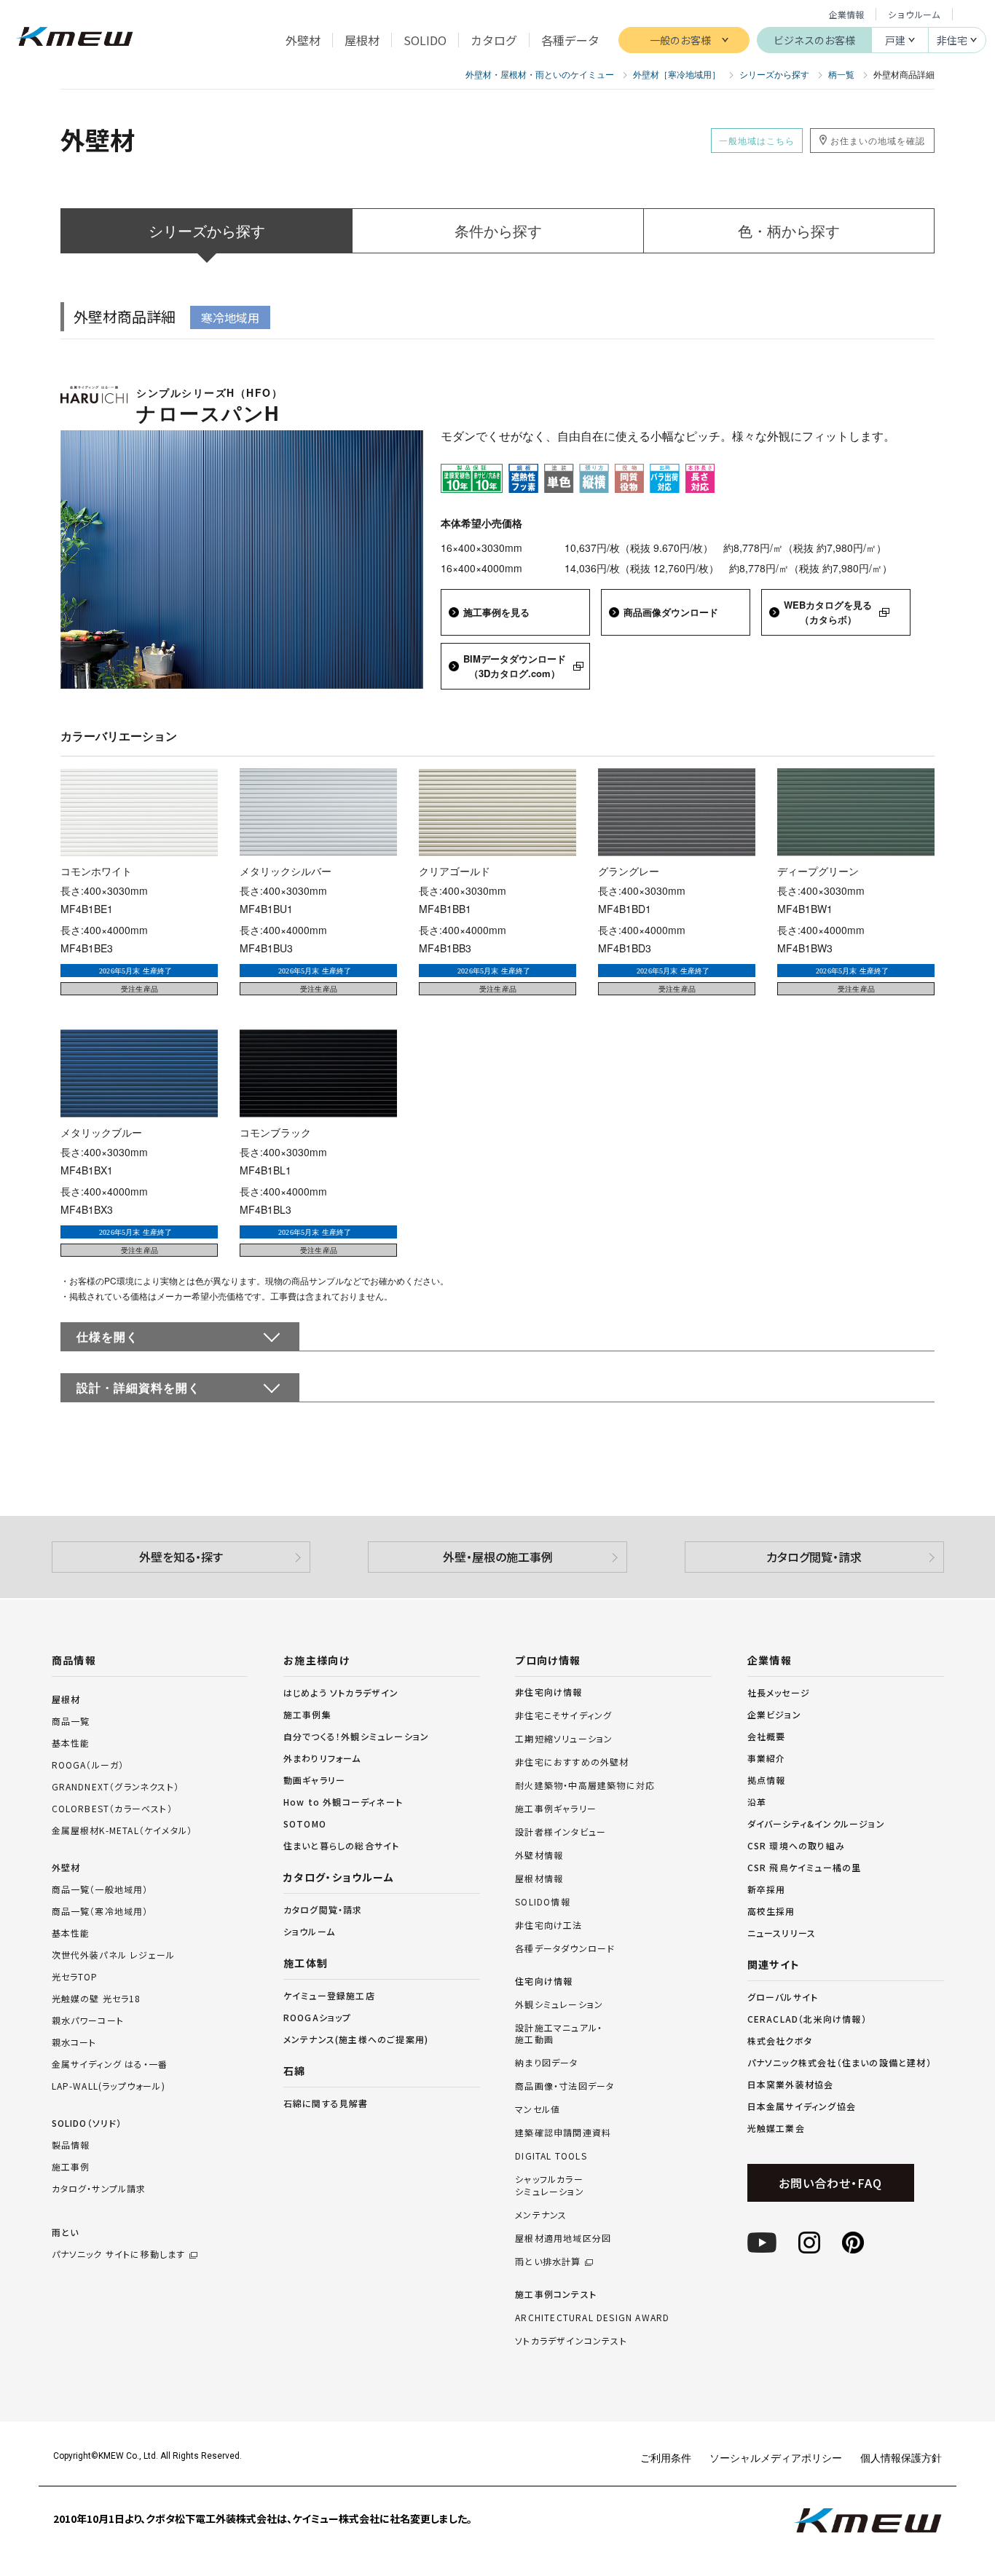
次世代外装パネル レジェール (114, 1955)
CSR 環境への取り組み (796, 1845)
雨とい (119, 2243)
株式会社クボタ (780, 2040)
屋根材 (66, 1699)
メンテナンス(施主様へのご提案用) (356, 2039)
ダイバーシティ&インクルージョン (816, 1824)
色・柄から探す (789, 230)
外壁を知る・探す (181, 1557)
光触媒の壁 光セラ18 (97, 1998)
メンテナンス (541, 2215)
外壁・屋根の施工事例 (498, 1557)
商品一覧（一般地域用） (100, 1889)
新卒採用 (767, 1889)
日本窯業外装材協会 (791, 2084)
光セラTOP (75, 1976)
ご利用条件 (666, 2457)
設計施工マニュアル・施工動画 (559, 2034)
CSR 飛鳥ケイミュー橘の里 (805, 1867)
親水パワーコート (88, 2020)
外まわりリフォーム (322, 1758)
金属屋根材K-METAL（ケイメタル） (122, 1830)
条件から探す (498, 230)
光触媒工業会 (776, 2128)
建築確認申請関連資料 (563, 2133)
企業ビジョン (774, 1714)
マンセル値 (538, 2109)
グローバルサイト (783, 1997)
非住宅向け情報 (548, 1692)
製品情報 (71, 2145)
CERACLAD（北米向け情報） (807, 2019)
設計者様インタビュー (561, 1832)
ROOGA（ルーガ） (88, 1765)
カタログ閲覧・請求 (814, 1557)
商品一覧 (71, 1721)
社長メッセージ (779, 1692)
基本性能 (71, 1743)
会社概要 (767, 1736)
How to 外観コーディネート (343, 1802)
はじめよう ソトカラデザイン (341, 1692)
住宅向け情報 (544, 1981)
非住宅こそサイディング (563, 1715)
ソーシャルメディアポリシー (776, 2457)
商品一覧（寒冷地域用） (100, 1911)
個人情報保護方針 (901, 2457)
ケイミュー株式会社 (75, 38)
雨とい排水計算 (548, 2261)
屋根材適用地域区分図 (563, 2238)
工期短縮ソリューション (564, 1739)
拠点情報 (767, 1780)
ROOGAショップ (318, 2017)
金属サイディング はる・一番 (110, 2064)
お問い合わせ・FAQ (830, 2183)
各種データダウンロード (565, 1948)
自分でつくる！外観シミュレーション (356, 1736)
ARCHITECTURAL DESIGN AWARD (592, 2318)
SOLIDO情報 (543, 1902)
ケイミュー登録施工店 (329, 1995)
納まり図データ (546, 2063)
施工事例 (71, 2166)
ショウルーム (914, 14)
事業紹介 (767, 1758)
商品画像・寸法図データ (565, 2086)
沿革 (757, 1802)
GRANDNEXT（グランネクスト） (116, 1786)
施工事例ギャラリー (556, 1809)
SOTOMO (305, 1824)
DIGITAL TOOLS (551, 2156)
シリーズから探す (207, 230)
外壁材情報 (539, 1855)
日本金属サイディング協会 (802, 2106)
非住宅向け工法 (548, 1925)
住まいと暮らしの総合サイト (342, 1845)
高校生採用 (771, 1911)
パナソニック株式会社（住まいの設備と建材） (839, 2062)
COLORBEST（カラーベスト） (112, 1808)
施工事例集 (307, 1714)
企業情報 (846, 14)
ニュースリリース (782, 1933)
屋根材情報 (539, 1878)
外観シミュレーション (559, 2004)
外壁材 (66, 1867)
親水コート (74, 2042)
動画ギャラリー (314, 1780)
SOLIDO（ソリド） (87, 2123)
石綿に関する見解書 (326, 2103)
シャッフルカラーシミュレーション (550, 2185)
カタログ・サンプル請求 (99, 2188)
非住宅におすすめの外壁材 (572, 1762)
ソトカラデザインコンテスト (571, 2341)
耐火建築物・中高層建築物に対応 (585, 1785)
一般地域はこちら (757, 140)
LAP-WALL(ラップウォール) (109, 2086)
